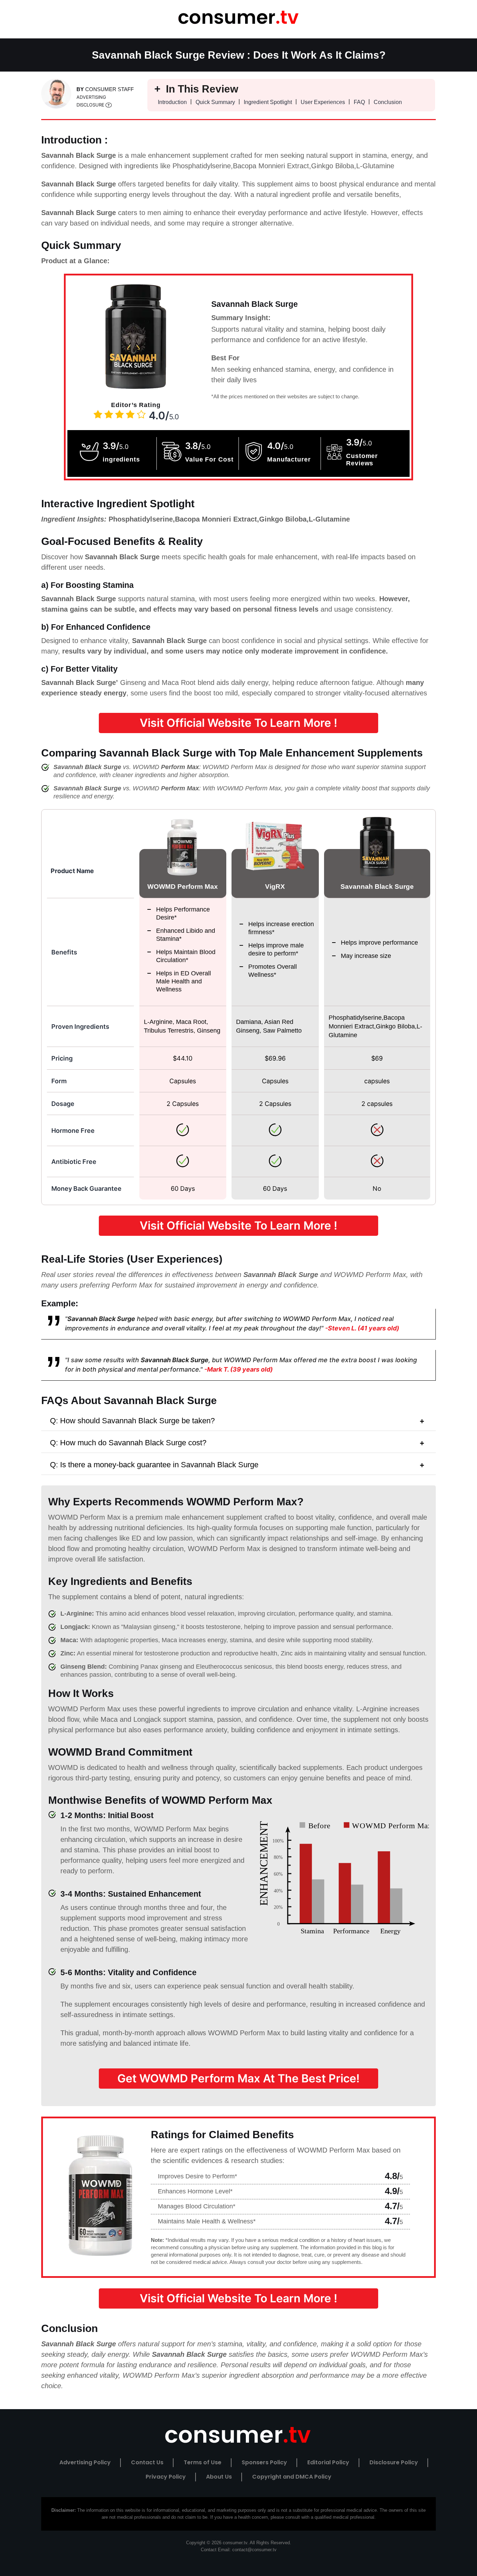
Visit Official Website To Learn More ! (239, 723)
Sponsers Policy (264, 2462)
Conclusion (388, 102)
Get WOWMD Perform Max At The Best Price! (239, 2078)
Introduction (172, 102)
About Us (219, 2477)
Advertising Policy (85, 2462)
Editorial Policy (328, 2462)
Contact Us (147, 2462)
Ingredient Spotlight (268, 102)
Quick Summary (215, 102)
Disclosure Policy (394, 2462)
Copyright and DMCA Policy (292, 2477)
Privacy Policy (166, 2477)
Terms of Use (203, 2462)
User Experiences (323, 102)
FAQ (359, 102)
